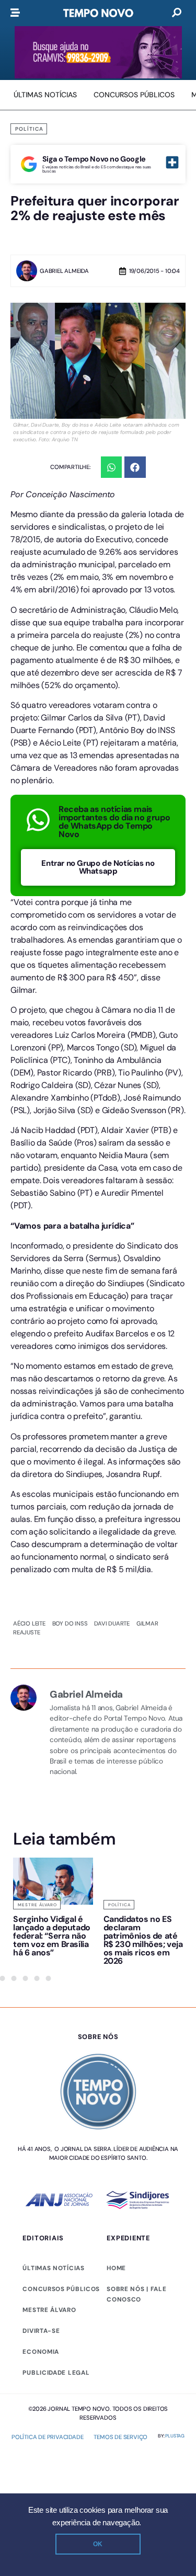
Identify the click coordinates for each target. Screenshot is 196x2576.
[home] (98, 13)
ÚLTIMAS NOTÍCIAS (53, 2268)
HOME (116, 2268)
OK (98, 2544)
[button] (112, 467)
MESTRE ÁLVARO (49, 2310)
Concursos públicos (61, 2289)
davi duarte (112, 1623)
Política (29, 129)
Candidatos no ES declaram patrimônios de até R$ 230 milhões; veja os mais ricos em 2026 (143, 1940)
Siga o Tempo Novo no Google (94, 159)
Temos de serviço (120, 2437)
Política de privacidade (47, 2437)
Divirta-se (41, 2331)
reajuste (26, 1632)
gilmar (147, 1623)
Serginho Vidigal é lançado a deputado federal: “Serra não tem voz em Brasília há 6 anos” (52, 1936)
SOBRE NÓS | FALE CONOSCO (136, 2294)
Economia (41, 2352)
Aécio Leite (29, 1623)
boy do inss (70, 1623)
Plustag (175, 2436)
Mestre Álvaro (37, 1905)
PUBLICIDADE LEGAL (56, 2373)
